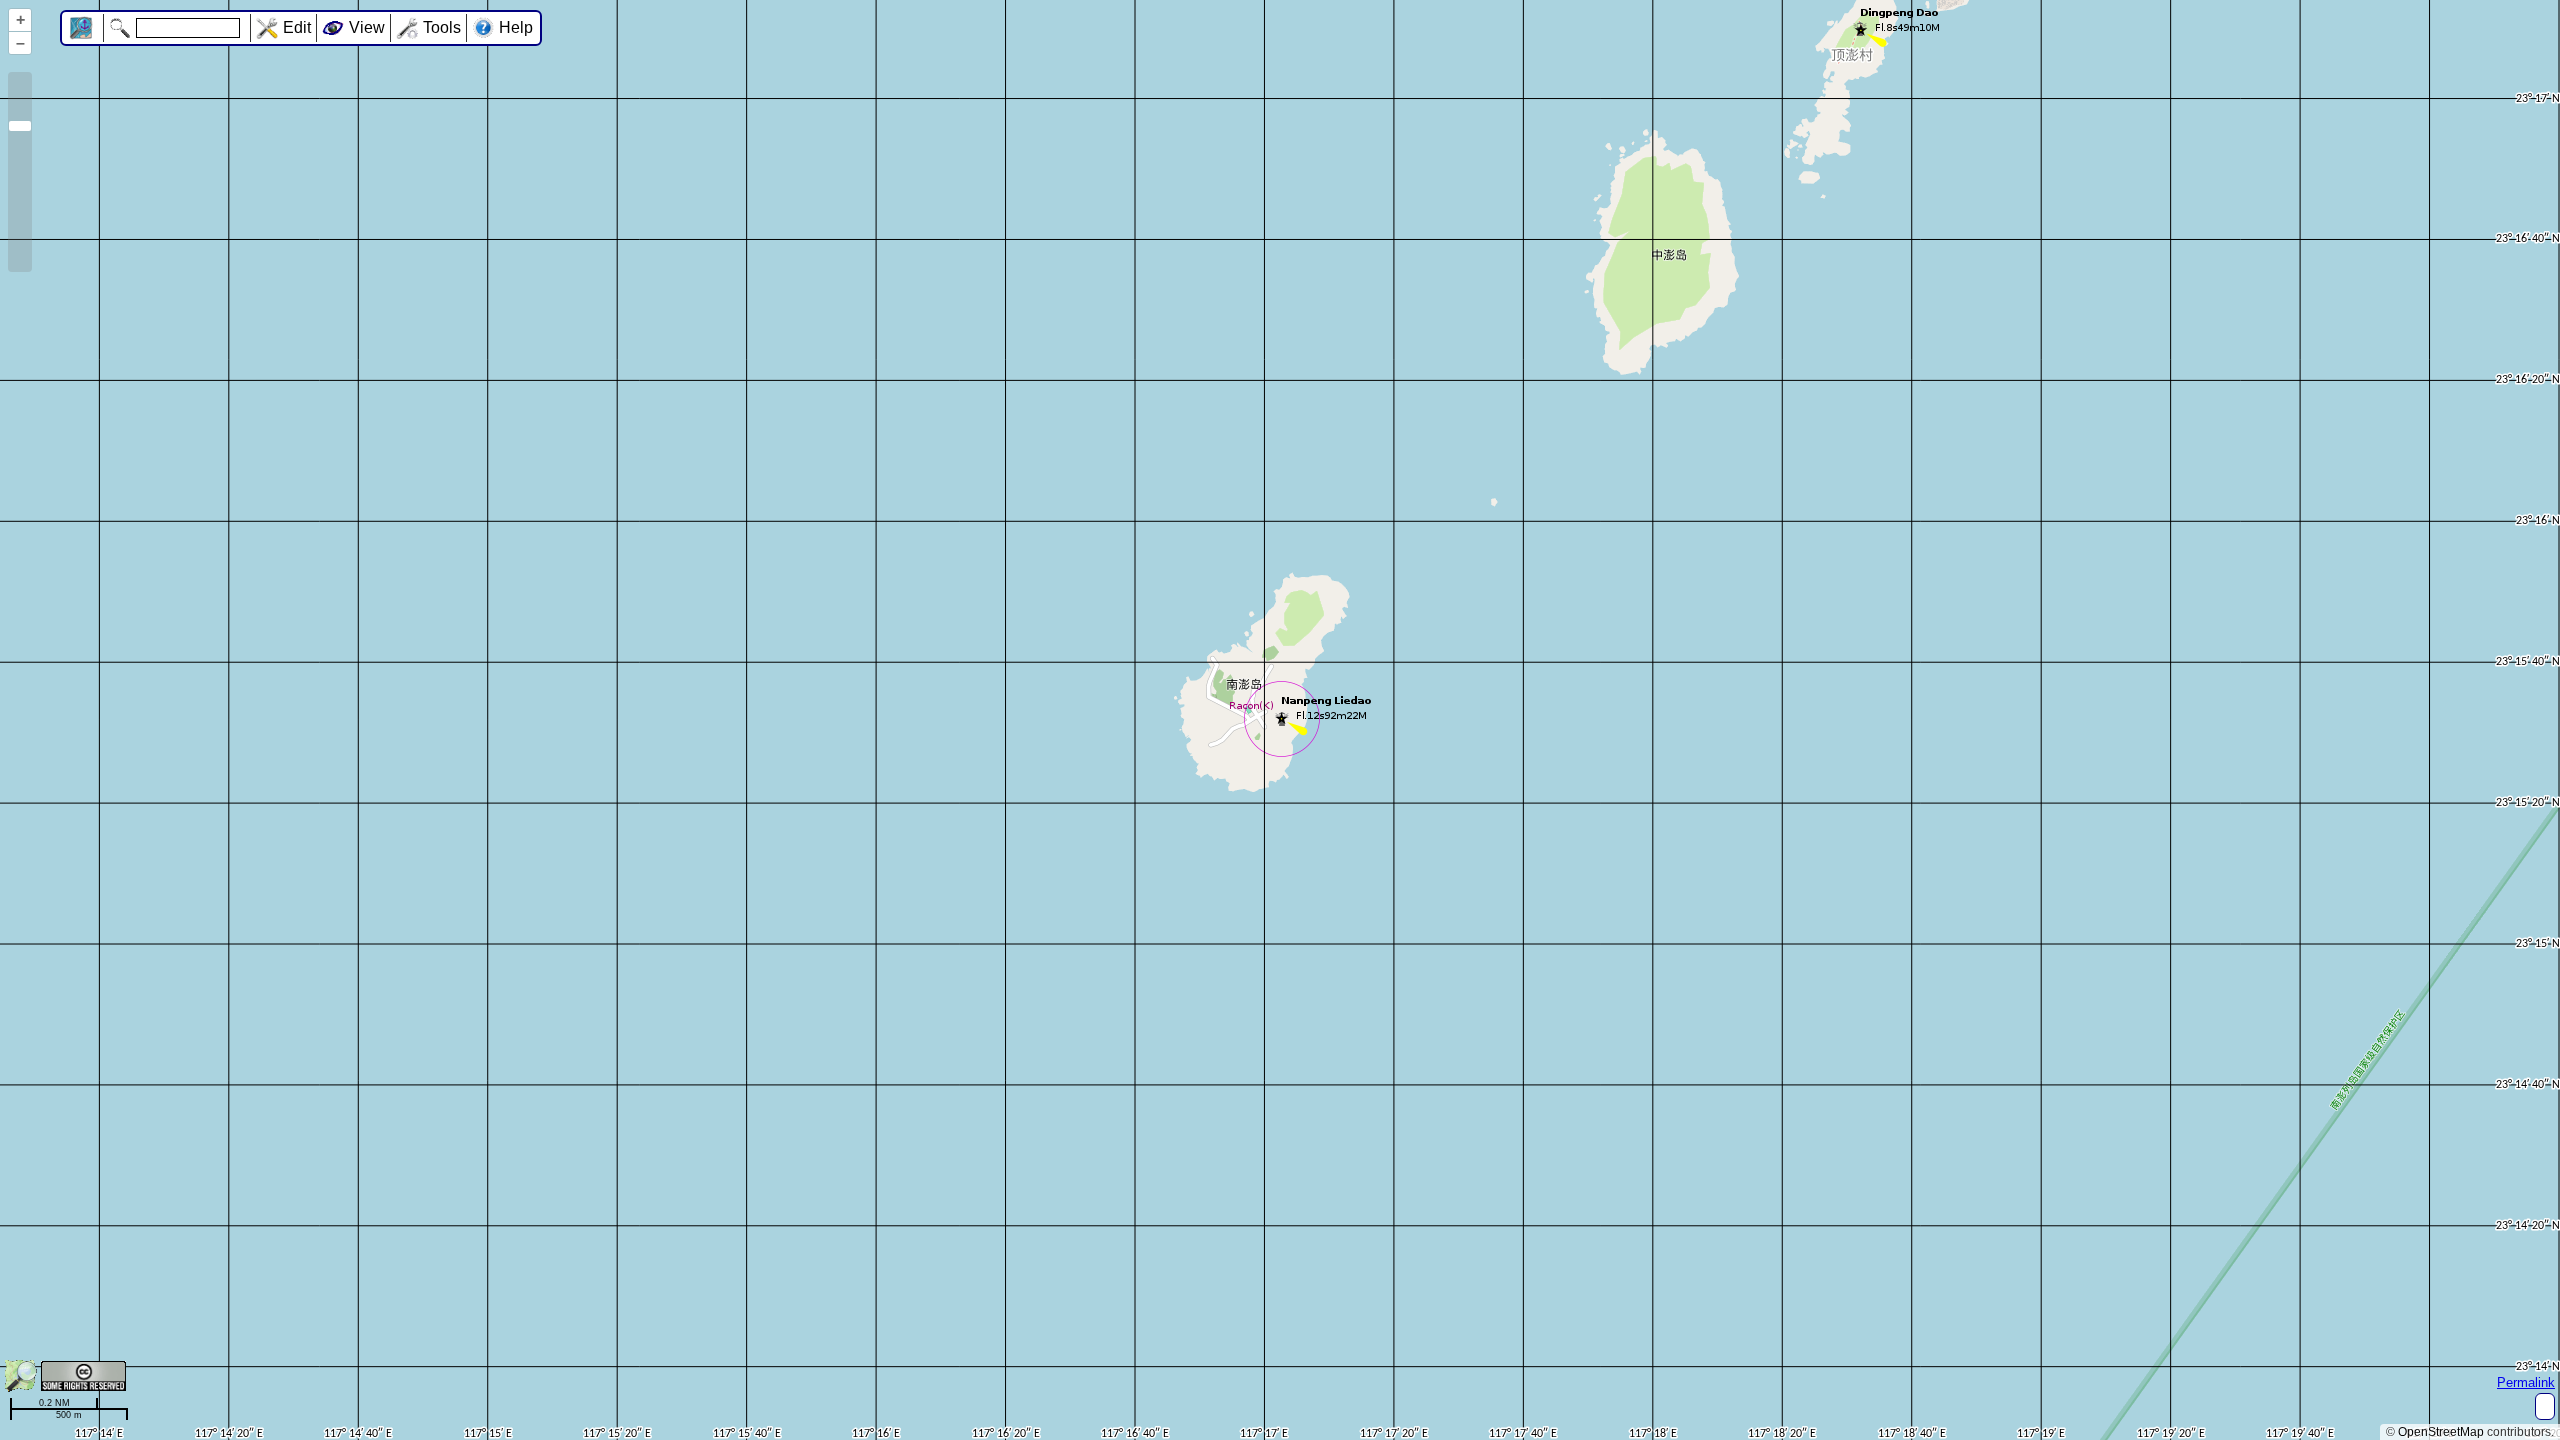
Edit (297, 27)
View (367, 27)
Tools (442, 27)
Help (516, 27)
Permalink (2526, 1382)
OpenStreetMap (2441, 1432)
